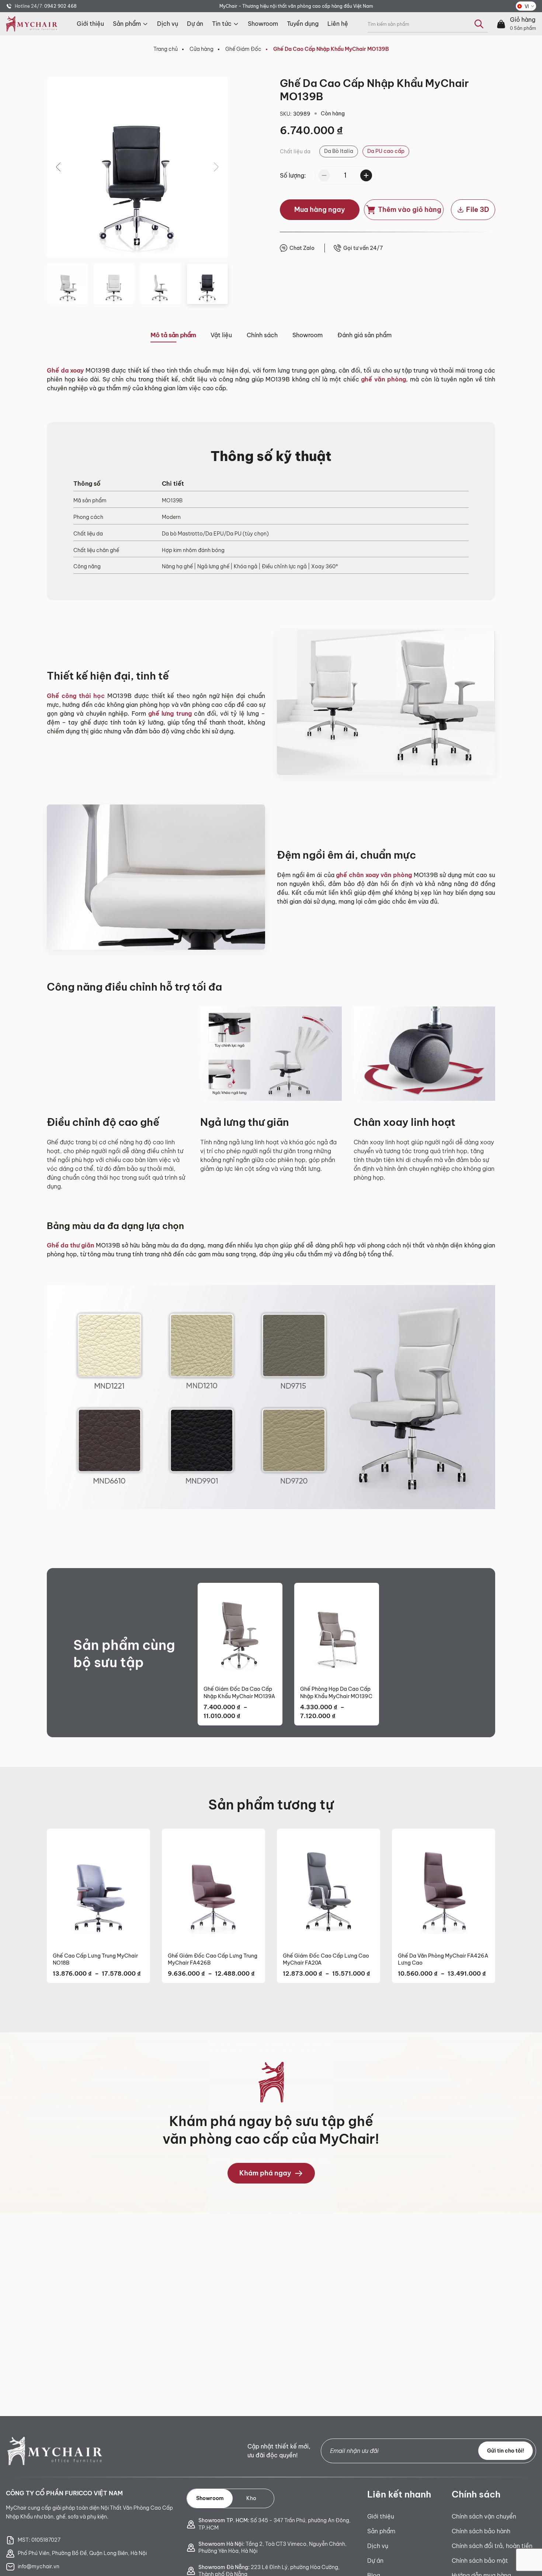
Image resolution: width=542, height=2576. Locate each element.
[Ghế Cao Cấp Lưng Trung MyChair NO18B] (98, 1888)
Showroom (263, 24)
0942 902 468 (60, 6)
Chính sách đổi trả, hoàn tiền (492, 2546)
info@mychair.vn (39, 2566)
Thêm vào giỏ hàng (410, 210)
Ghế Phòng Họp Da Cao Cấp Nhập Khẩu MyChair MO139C (336, 1693)
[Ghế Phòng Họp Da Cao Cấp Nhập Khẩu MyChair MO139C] (337, 1631)
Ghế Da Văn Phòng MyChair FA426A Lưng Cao (443, 1959)
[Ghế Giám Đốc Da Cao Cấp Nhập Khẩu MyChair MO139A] (240, 1631)
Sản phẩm (127, 24)
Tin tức (222, 24)
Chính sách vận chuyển (484, 2516)
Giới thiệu (90, 24)
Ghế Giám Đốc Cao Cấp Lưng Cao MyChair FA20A (326, 1959)
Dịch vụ (168, 24)
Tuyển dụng (303, 24)
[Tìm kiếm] (479, 24)
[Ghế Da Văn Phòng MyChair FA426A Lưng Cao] (444, 1888)
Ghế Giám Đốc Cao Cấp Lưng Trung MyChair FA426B (213, 1959)
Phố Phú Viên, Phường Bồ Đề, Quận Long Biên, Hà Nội (82, 2553)
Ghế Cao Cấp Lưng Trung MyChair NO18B (95, 1959)
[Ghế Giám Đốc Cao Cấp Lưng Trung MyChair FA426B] (213, 1888)
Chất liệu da (295, 151)
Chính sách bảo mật (480, 2561)
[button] (59, 167)
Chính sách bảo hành (481, 2531)
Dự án (195, 24)
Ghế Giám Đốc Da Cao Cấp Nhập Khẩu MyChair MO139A (239, 1693)
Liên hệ (338, 24)
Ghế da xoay (65, 370)
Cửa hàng (201, 49)
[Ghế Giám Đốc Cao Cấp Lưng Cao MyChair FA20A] (329, 1888)
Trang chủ (166, 49)
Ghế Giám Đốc (243, 49)
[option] (339, 151)
